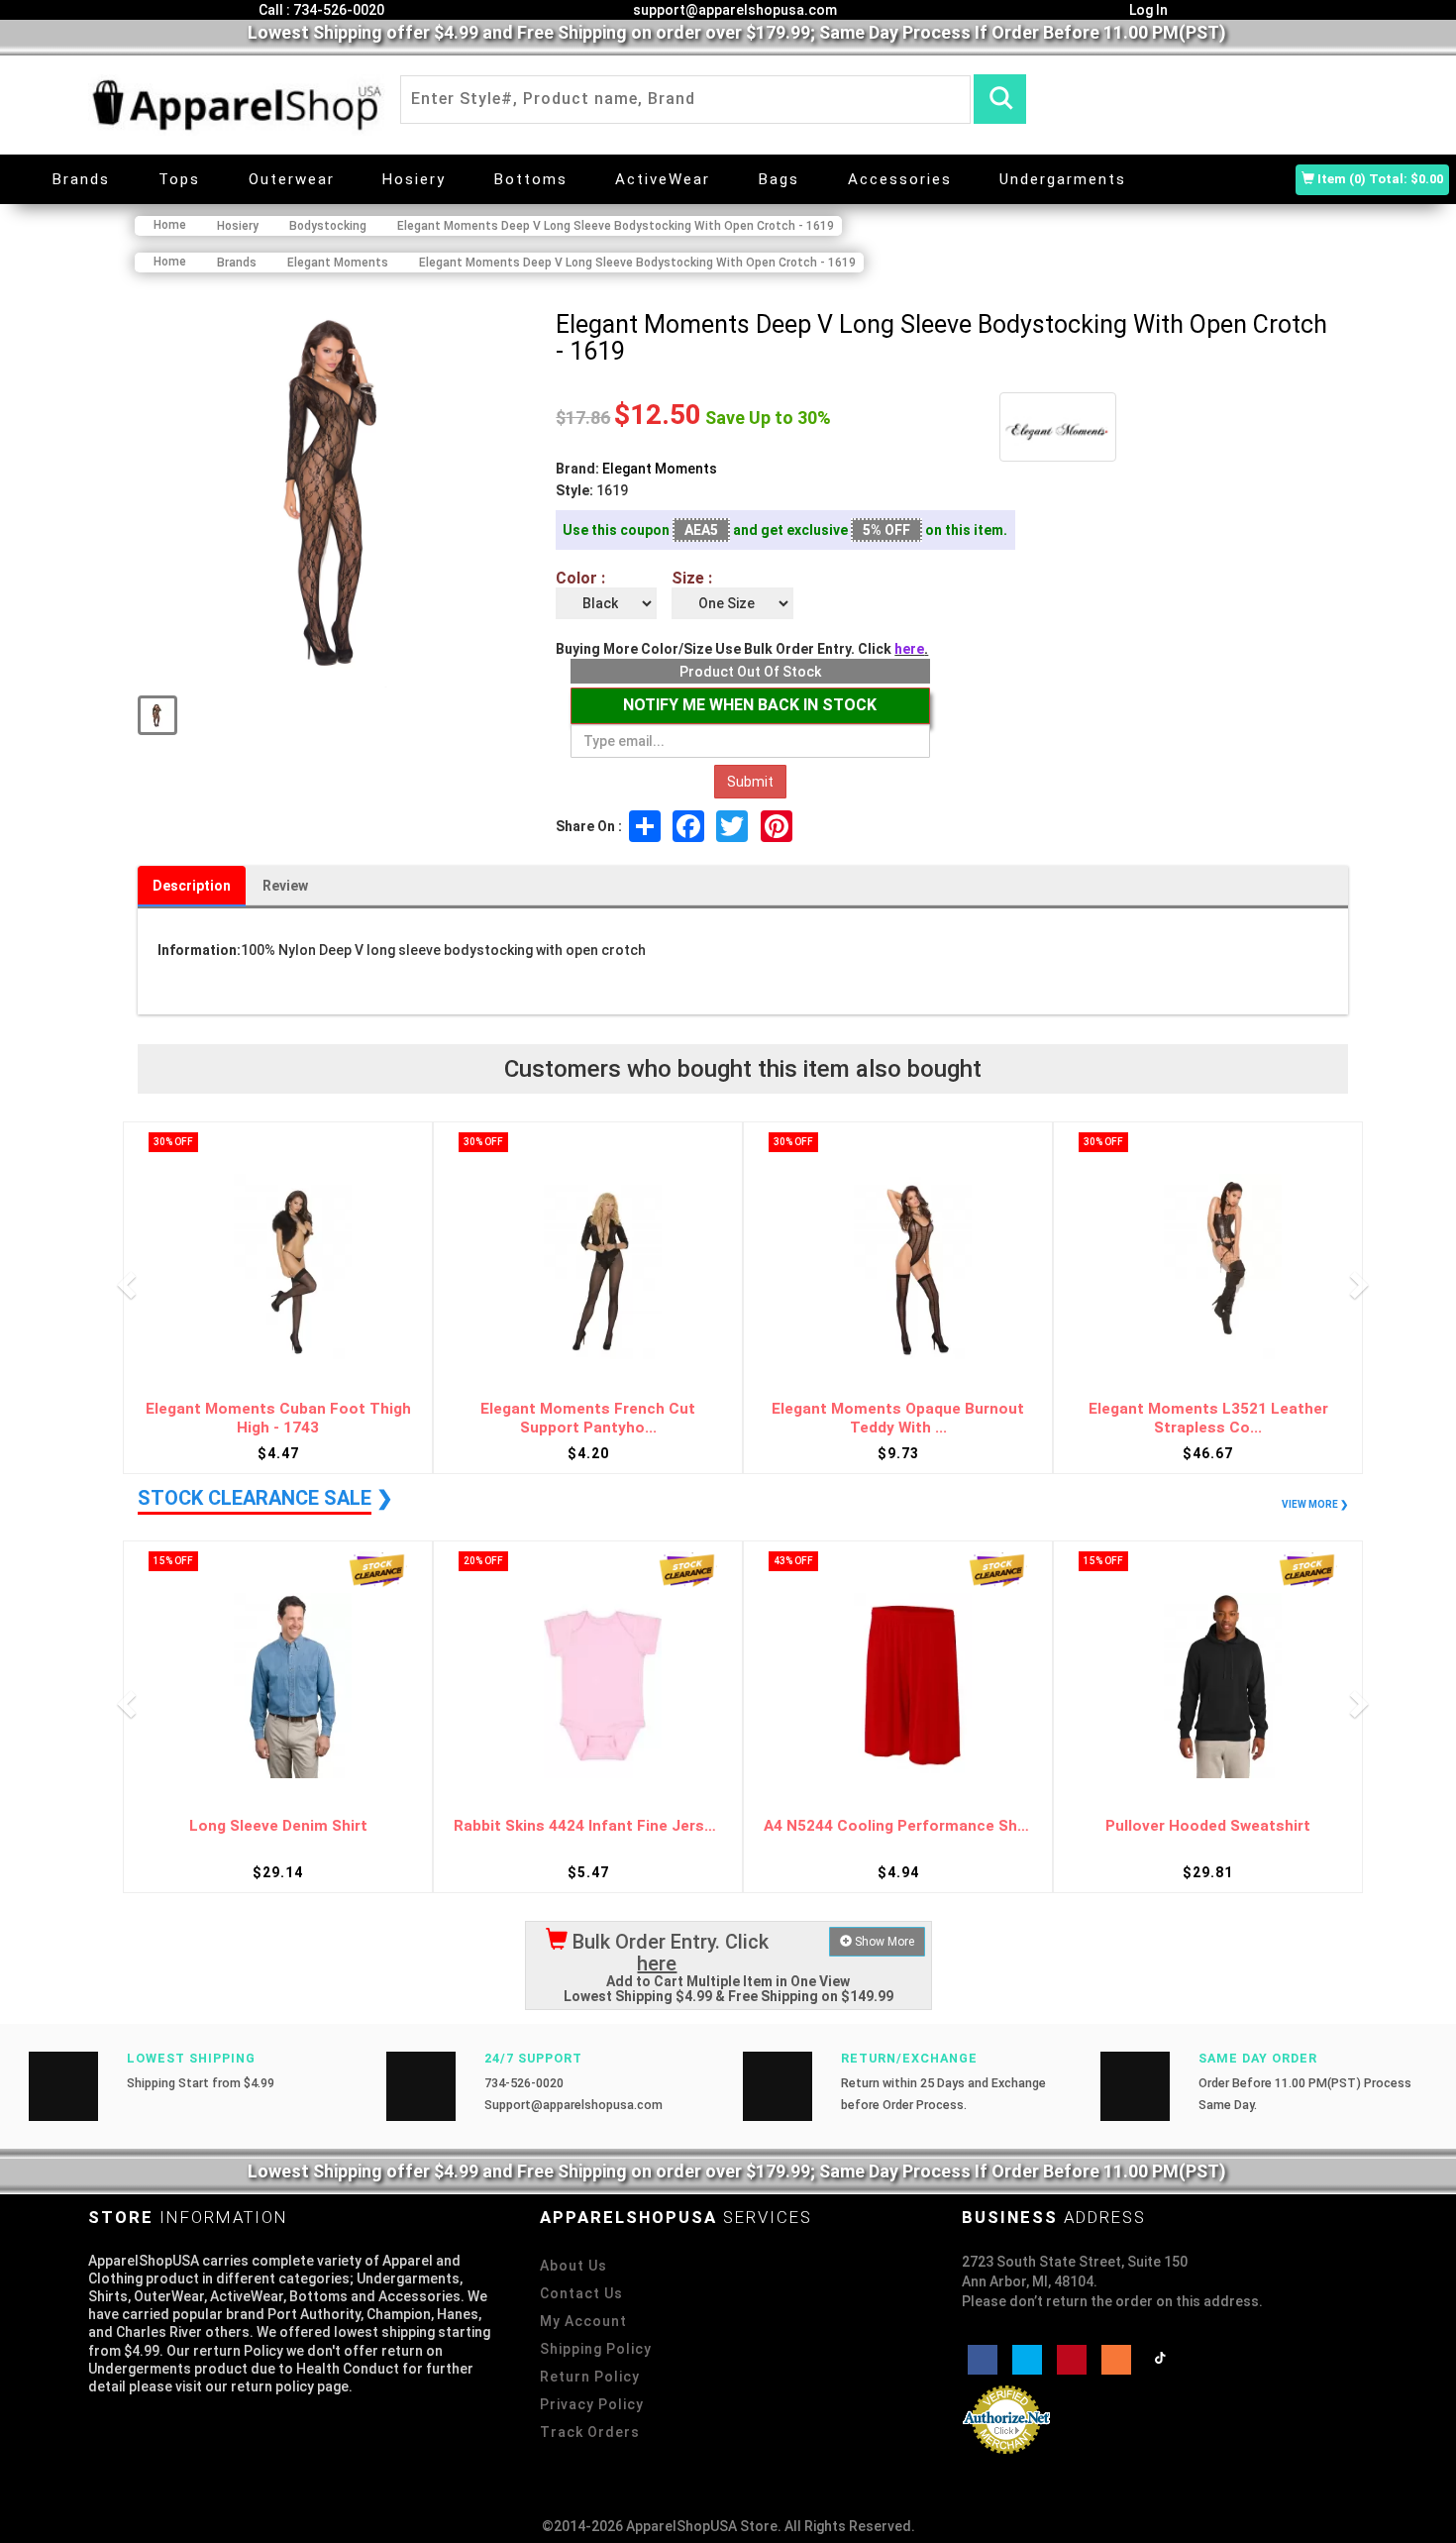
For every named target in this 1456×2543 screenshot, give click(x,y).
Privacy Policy (592, 2404)
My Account (583, 2321)
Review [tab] (285, 886)
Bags (779, 179)
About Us (573, 2266)
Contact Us (581, 2293)
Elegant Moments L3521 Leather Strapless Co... (898, 1418)
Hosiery (414, 179)
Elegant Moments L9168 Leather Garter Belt (1208, 1418)
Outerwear (292, 179)
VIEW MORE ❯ (1315, 1504)
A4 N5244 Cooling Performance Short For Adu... (588, 1826)
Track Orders (590, 2432)
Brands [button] (81, 179)
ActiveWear (663, 179)
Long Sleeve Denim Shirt (1208, 1826)
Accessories (900, 179)
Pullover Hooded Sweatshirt (898, 1826)
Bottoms (531, 179)
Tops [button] (179, 179)
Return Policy (590, 2377)
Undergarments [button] (1063, 179)
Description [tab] (192, 886)
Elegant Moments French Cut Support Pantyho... (278, 1418)
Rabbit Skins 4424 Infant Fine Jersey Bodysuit (278, 1826)
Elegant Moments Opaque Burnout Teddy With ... (588, 1418)
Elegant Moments (660, 469)
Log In (1147, 10)
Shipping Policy (596, 2349)
